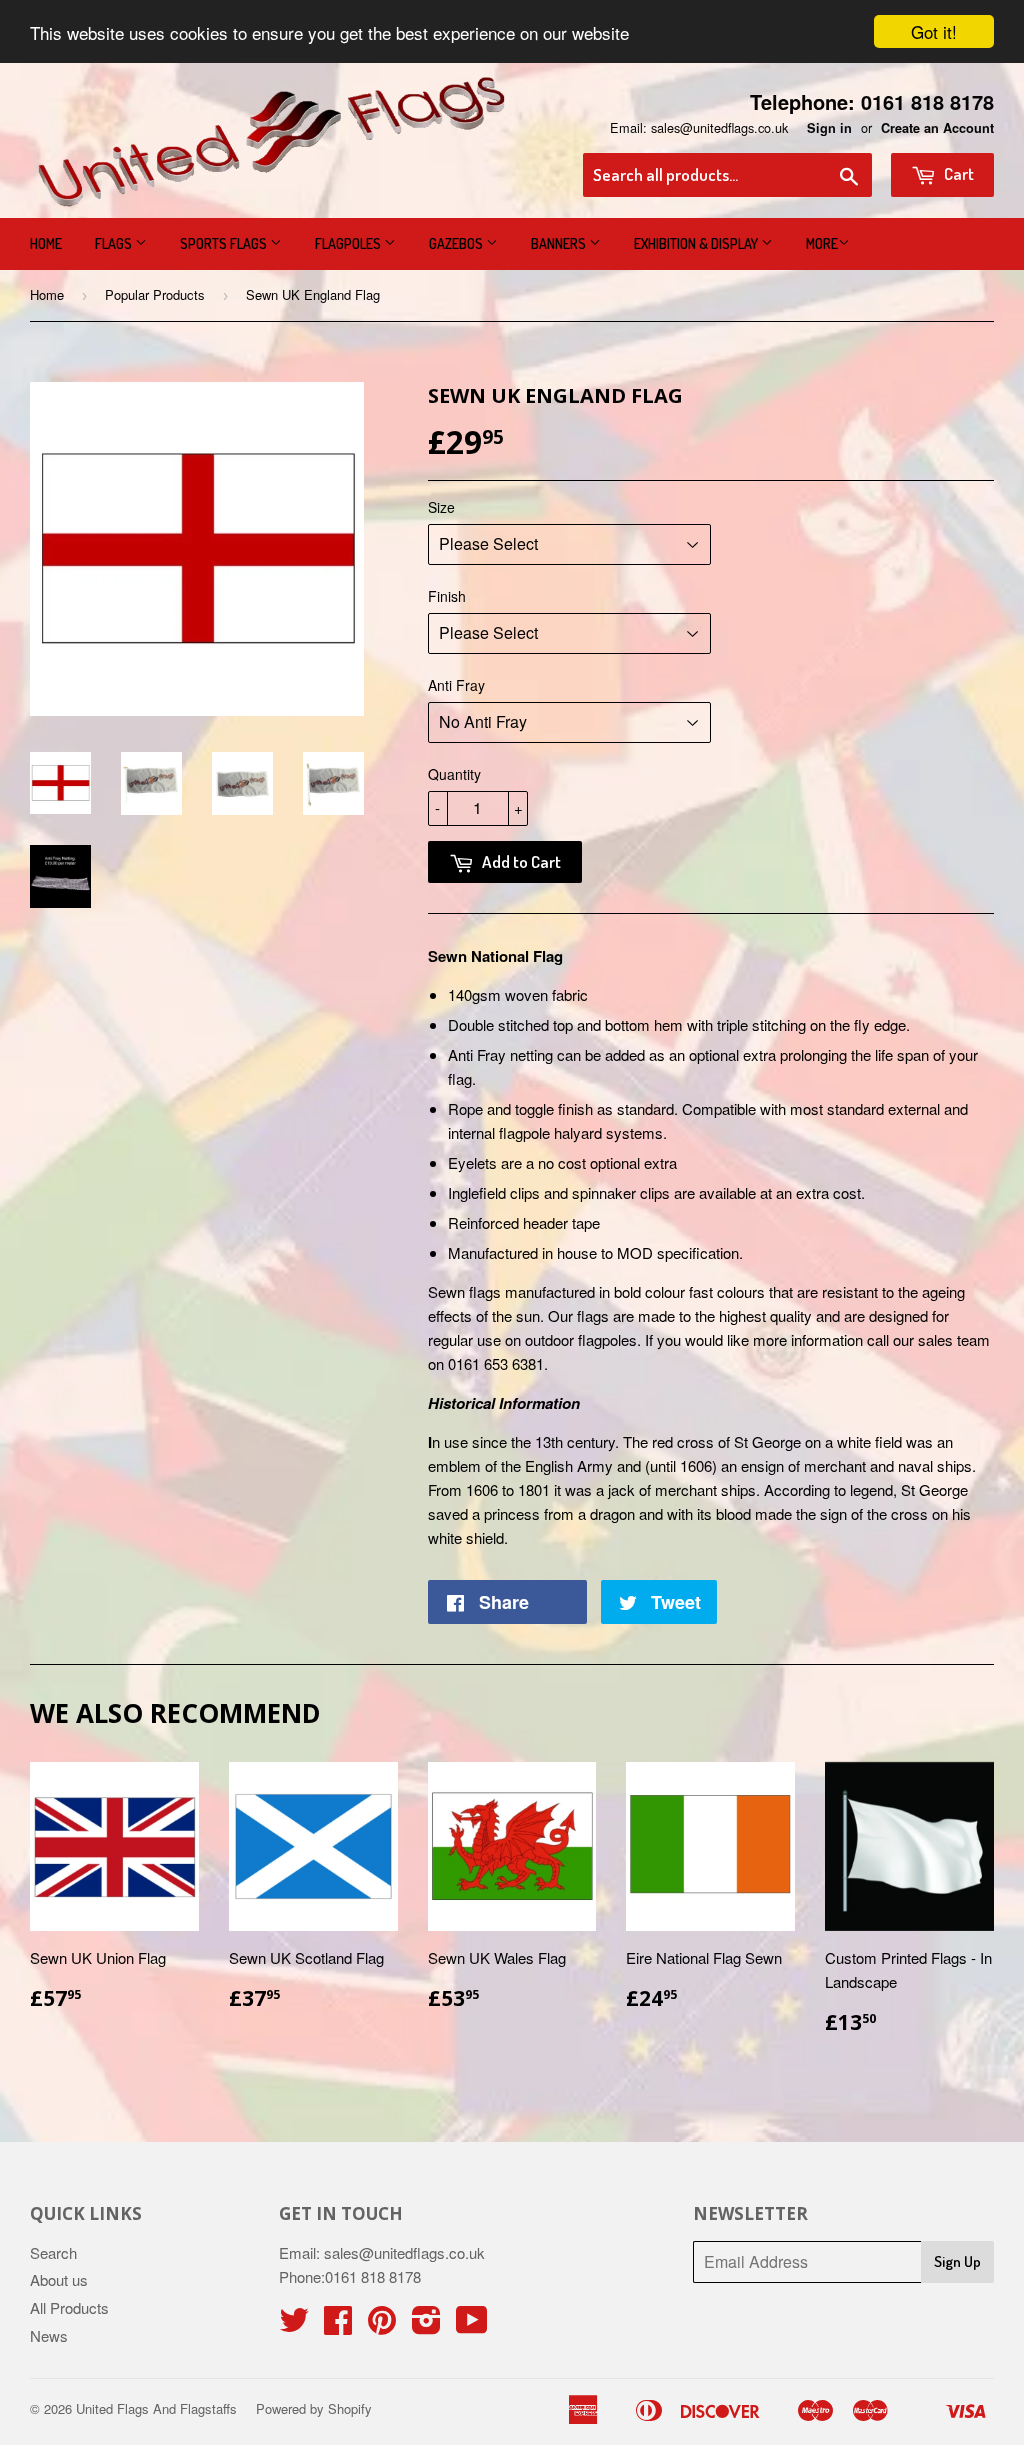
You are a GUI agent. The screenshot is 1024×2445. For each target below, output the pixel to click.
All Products (69, 2307)
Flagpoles (349, 243)
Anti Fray (456, 685)
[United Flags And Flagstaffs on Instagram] (426, 2325)
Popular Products (155, 294)
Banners (560, 243)
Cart (957, 173)
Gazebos (457, 243)
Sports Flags (225, 243)
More (822, 243)
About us (59, 2279)
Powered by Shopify (314, 2408)
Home (46, 243)
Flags (115, 243)
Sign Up (957, 2261)
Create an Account (937, 128)
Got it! (934, 31)
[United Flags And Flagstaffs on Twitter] (294, 2325)
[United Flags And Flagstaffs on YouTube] (472, 2325)
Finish (447, 596)
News (49, 2335)
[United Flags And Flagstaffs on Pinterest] (382, 2325)
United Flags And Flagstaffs (156, 2408)
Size (441, 507)
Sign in (829, 128)
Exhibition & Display (697, 243)
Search (53, 2252)
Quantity (454, 774)
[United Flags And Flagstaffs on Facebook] (338, 2325)
